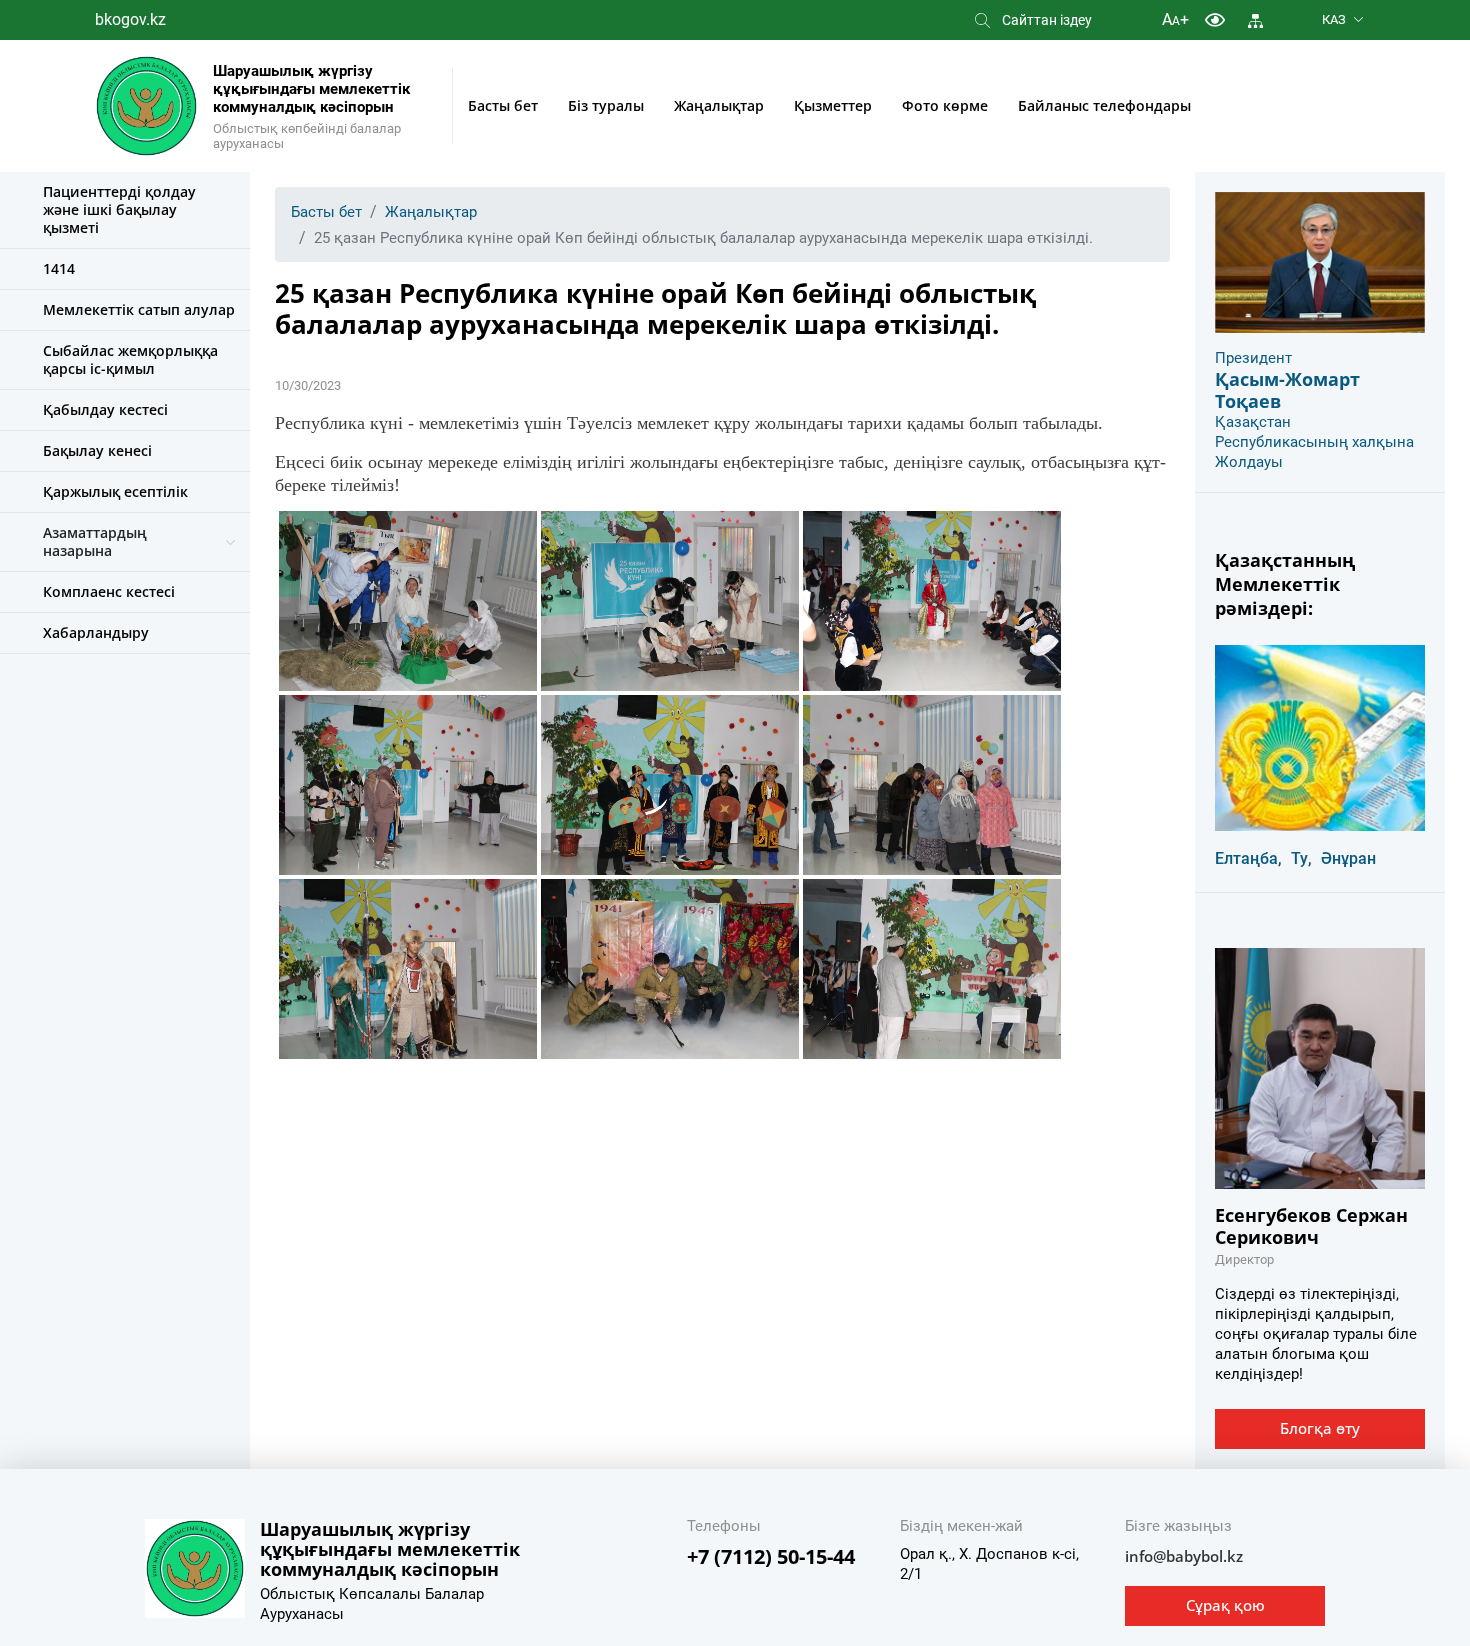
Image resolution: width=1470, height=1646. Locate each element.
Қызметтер (833, 105)
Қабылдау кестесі (105, 409)
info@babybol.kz (1184, 1556)
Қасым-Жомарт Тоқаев (1287, 390)
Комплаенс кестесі (109, 591)
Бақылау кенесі (97, 450)
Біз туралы (606, 105)
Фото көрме (945, 105)
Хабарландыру (96, 632)
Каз (1334, 19)
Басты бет (503, 105)
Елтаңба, (1248, 858)
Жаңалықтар (719, 105)
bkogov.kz (130, 19)
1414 (59, 268)
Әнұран (1348, 858)
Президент (1253, 358)
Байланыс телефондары (1104, 105)
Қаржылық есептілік (115, 491)
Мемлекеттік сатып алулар (139, 309)
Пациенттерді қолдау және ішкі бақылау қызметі (119, 209)
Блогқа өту (1320, 1428)
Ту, (1301, 858)
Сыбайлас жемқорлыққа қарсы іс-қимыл (130, 359)
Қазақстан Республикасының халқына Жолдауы (1314, 442)
